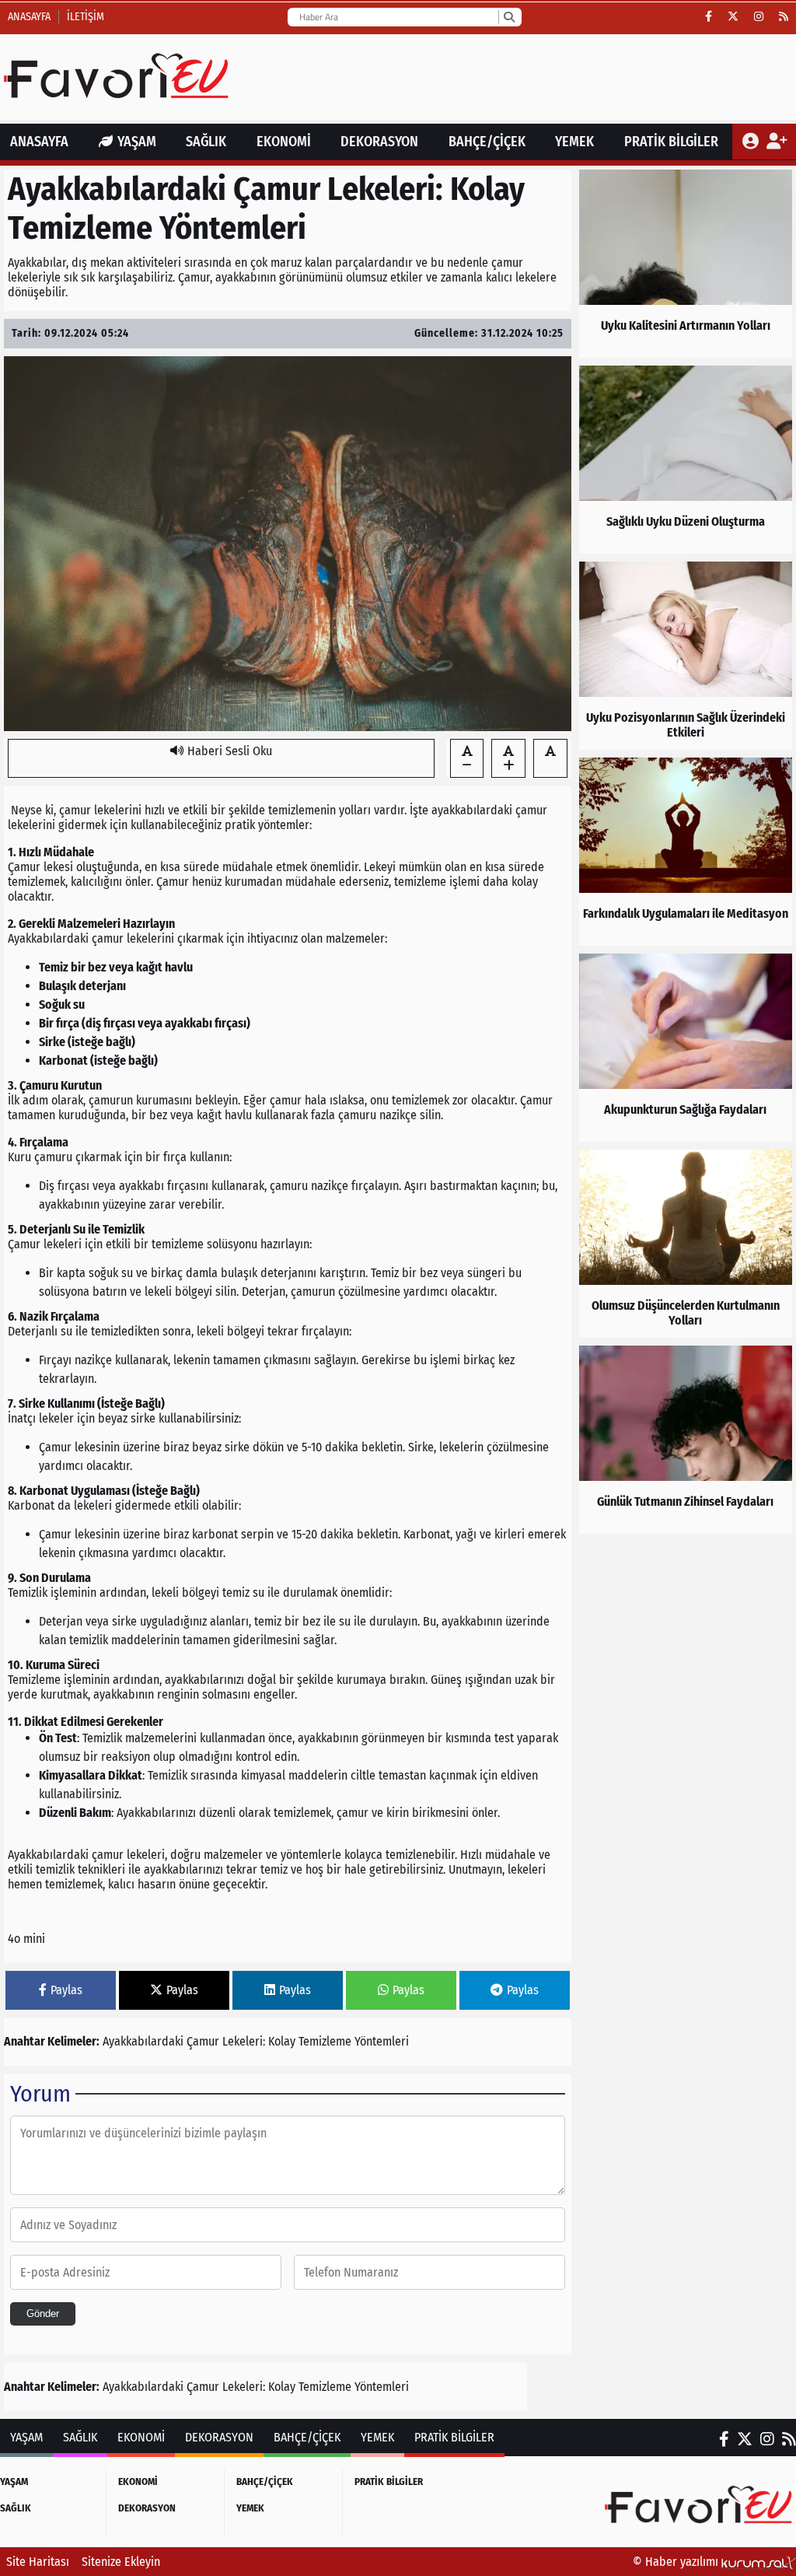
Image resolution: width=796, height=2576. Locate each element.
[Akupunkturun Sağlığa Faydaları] (686, 1048)
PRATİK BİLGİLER (671, 142)
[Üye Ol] (776, 142)
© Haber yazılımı (677, 2562)
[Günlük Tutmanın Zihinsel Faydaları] (686, 1440)
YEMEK (574, 142)
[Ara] (509, 17)
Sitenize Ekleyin (121, 2562)
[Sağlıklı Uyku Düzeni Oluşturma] (686, 460)
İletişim (86, 17)
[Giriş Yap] (752, 142)
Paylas (66, 1990)
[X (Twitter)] (733, 17)
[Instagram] (759, 17)
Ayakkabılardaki (143, 2041)
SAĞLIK (206, 142)
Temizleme (325, 2041)
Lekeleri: (244, 2041)
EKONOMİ (284, 142)
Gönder (43, 2313)
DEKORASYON (379, 142)
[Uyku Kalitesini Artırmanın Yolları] (686, 264)
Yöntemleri (382, 2041)
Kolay (282, 2041)
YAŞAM (137, 142)
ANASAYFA (39, 142)
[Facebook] (709, 17)
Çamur (203, 2041)
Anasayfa (29, 17)
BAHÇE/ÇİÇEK (487, 142)
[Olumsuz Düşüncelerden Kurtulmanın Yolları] (686, 1244)
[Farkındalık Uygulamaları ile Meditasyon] (686, 852)
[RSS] (784, 17)
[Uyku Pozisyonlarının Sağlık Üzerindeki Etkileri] (686, 656)
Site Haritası (38, 2562)
